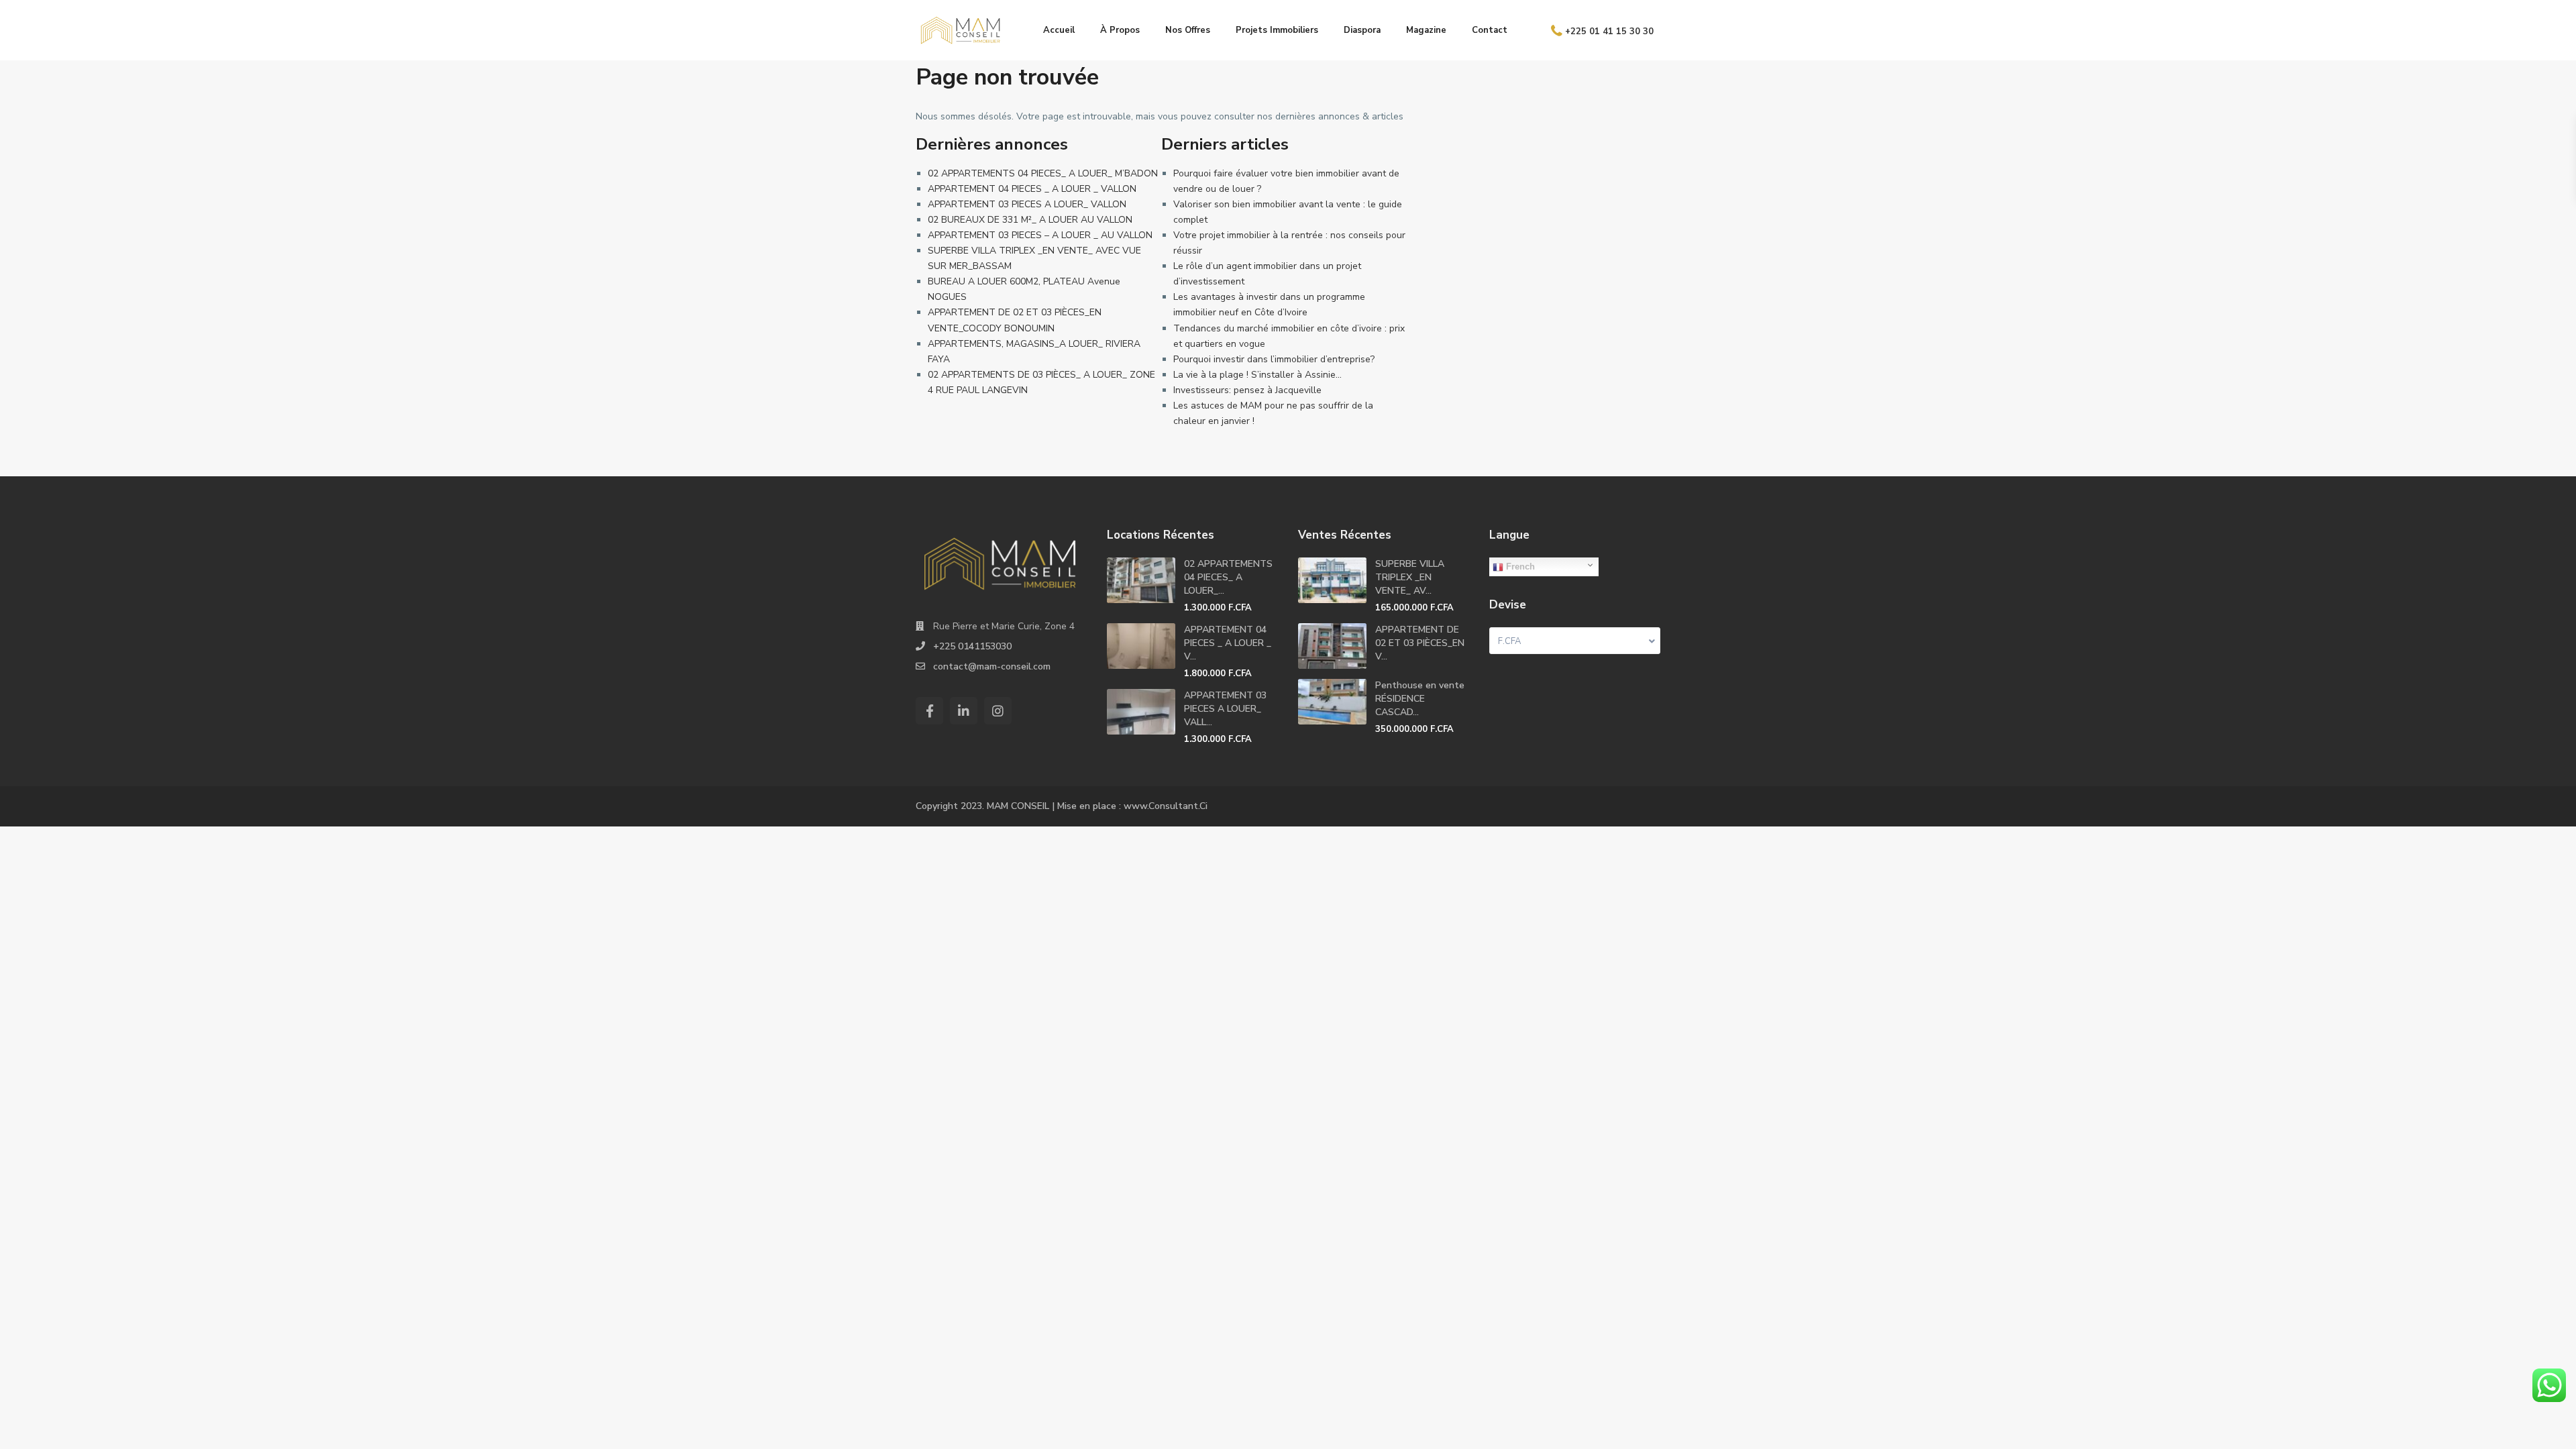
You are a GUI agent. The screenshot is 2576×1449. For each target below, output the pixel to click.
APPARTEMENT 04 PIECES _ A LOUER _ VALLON (1032, 189)
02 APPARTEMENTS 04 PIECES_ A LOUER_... (1228, 577)
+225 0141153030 (972, 646)
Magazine (1426, 30)
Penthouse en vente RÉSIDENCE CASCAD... (1420, 699)
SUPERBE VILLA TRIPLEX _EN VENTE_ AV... (1410, 577)
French (1519, 567)
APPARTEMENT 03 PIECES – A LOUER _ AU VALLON (1040, 235)
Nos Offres (1188, 30)
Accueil (1059, 30)
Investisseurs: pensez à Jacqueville (1247, 390)
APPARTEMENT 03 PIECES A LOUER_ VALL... (1225, 709)
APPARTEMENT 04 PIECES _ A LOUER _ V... (1228, 643)
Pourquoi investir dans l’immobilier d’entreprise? (1274, 359)
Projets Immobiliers (1277, 30)
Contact (1490, 30)
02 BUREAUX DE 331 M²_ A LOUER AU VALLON (1030, 220)
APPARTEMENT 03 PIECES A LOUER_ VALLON (1027, 204)
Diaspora (1362, 30)
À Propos (1120, 30)
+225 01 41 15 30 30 (1609, 31)
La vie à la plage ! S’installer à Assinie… (1257, 375)
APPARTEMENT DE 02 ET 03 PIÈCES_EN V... (1420, 643)
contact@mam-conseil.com (992, 666)
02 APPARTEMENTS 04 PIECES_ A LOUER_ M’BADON (1043, 173)
